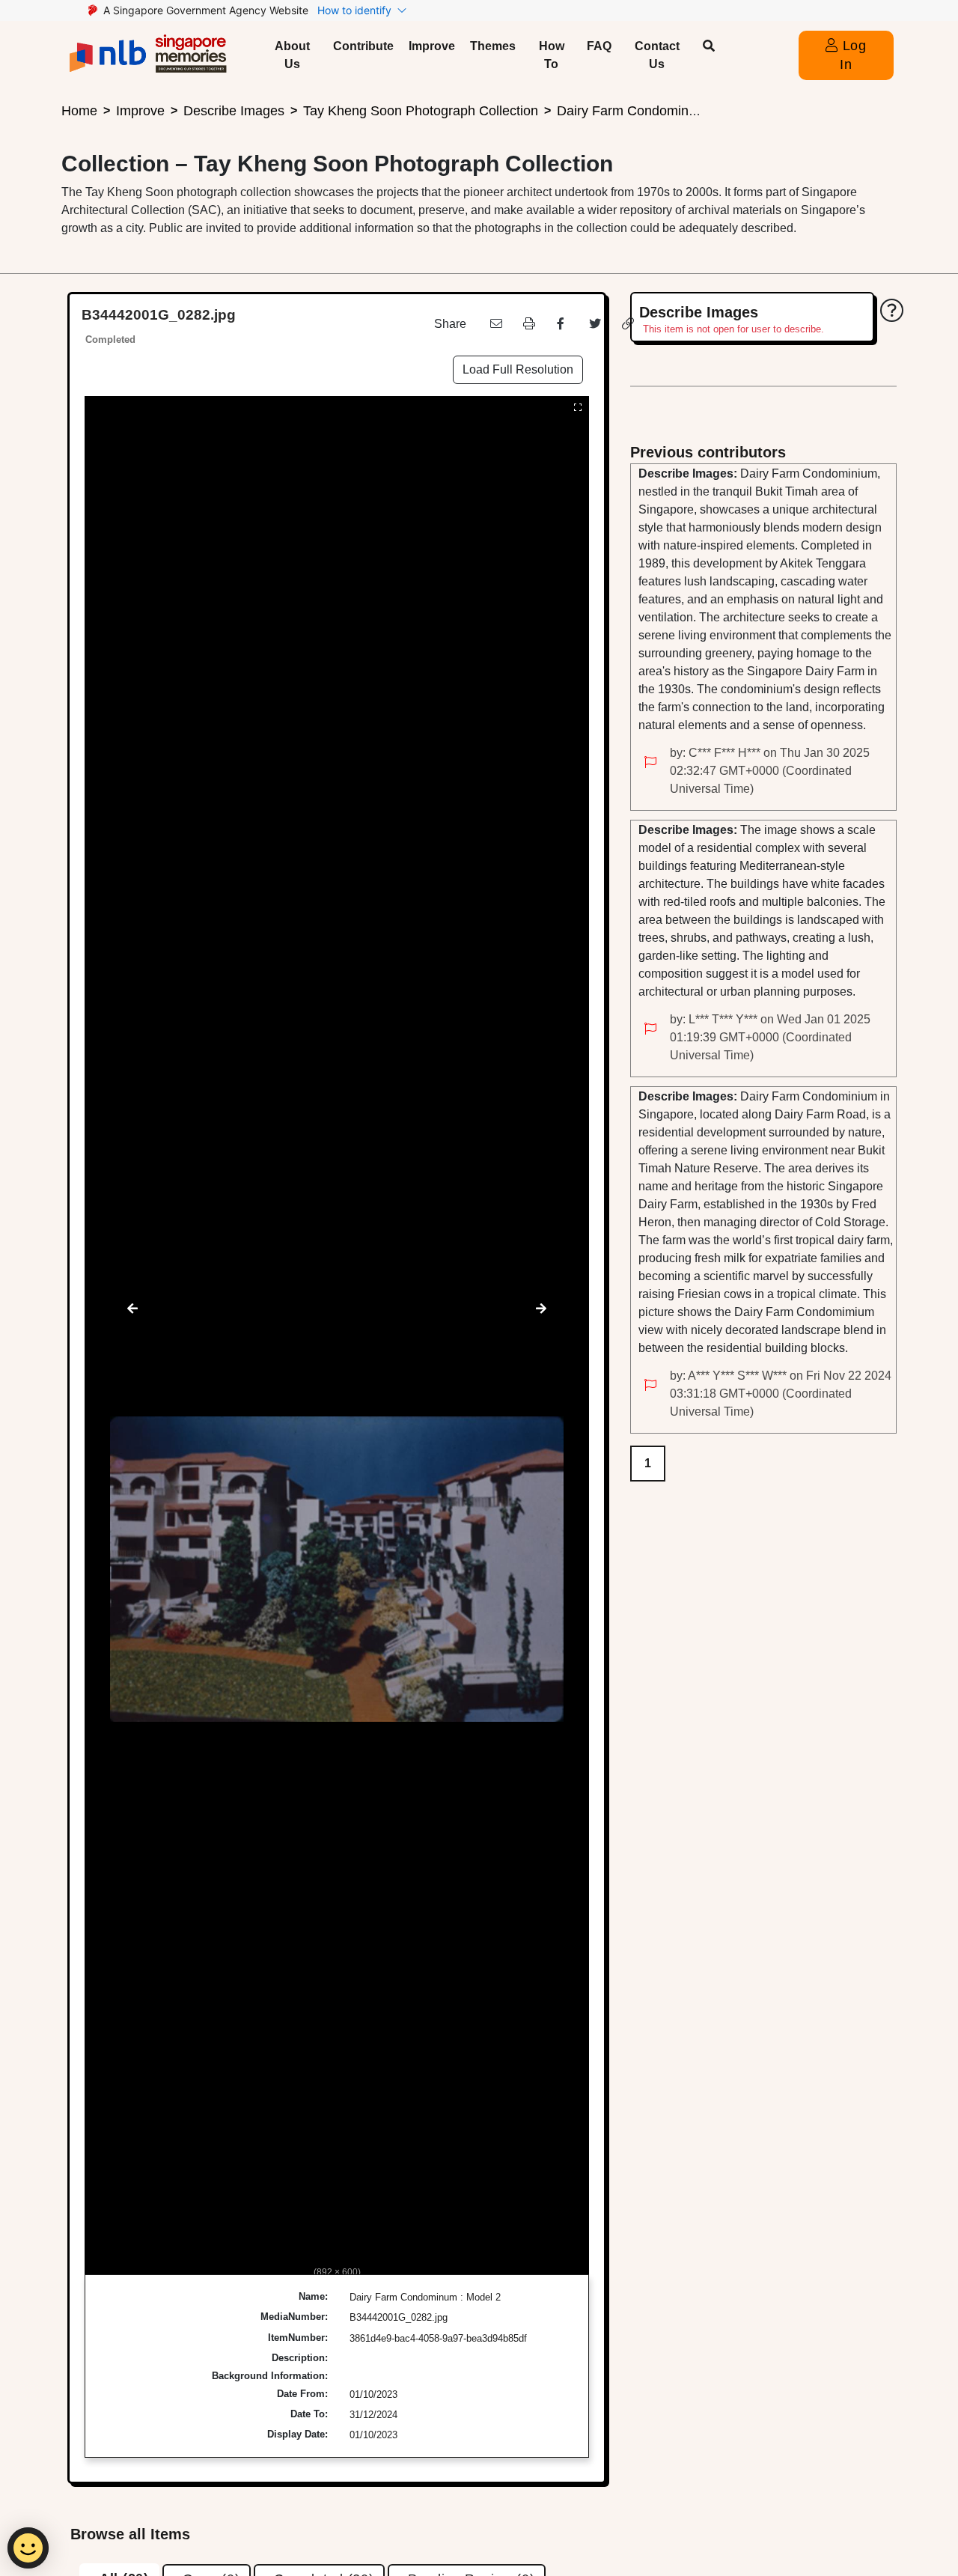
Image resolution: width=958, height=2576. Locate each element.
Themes (493, 46)
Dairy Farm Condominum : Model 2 (662, 111)
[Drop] (650, 763)
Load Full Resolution (518, 369)
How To (552, 55)
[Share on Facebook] (561, 324)
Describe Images (234, 111)
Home (79, 111)
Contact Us (657, 55)
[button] (709, 46)
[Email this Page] (495, 324)
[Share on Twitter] (594, 324)
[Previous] (132, 1309)
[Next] (541, 1309)
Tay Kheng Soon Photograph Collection (421, 111)
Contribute (363, 46)
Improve (432, 46)
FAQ (599, 46)
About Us (292, 55)
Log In (852, 55)
